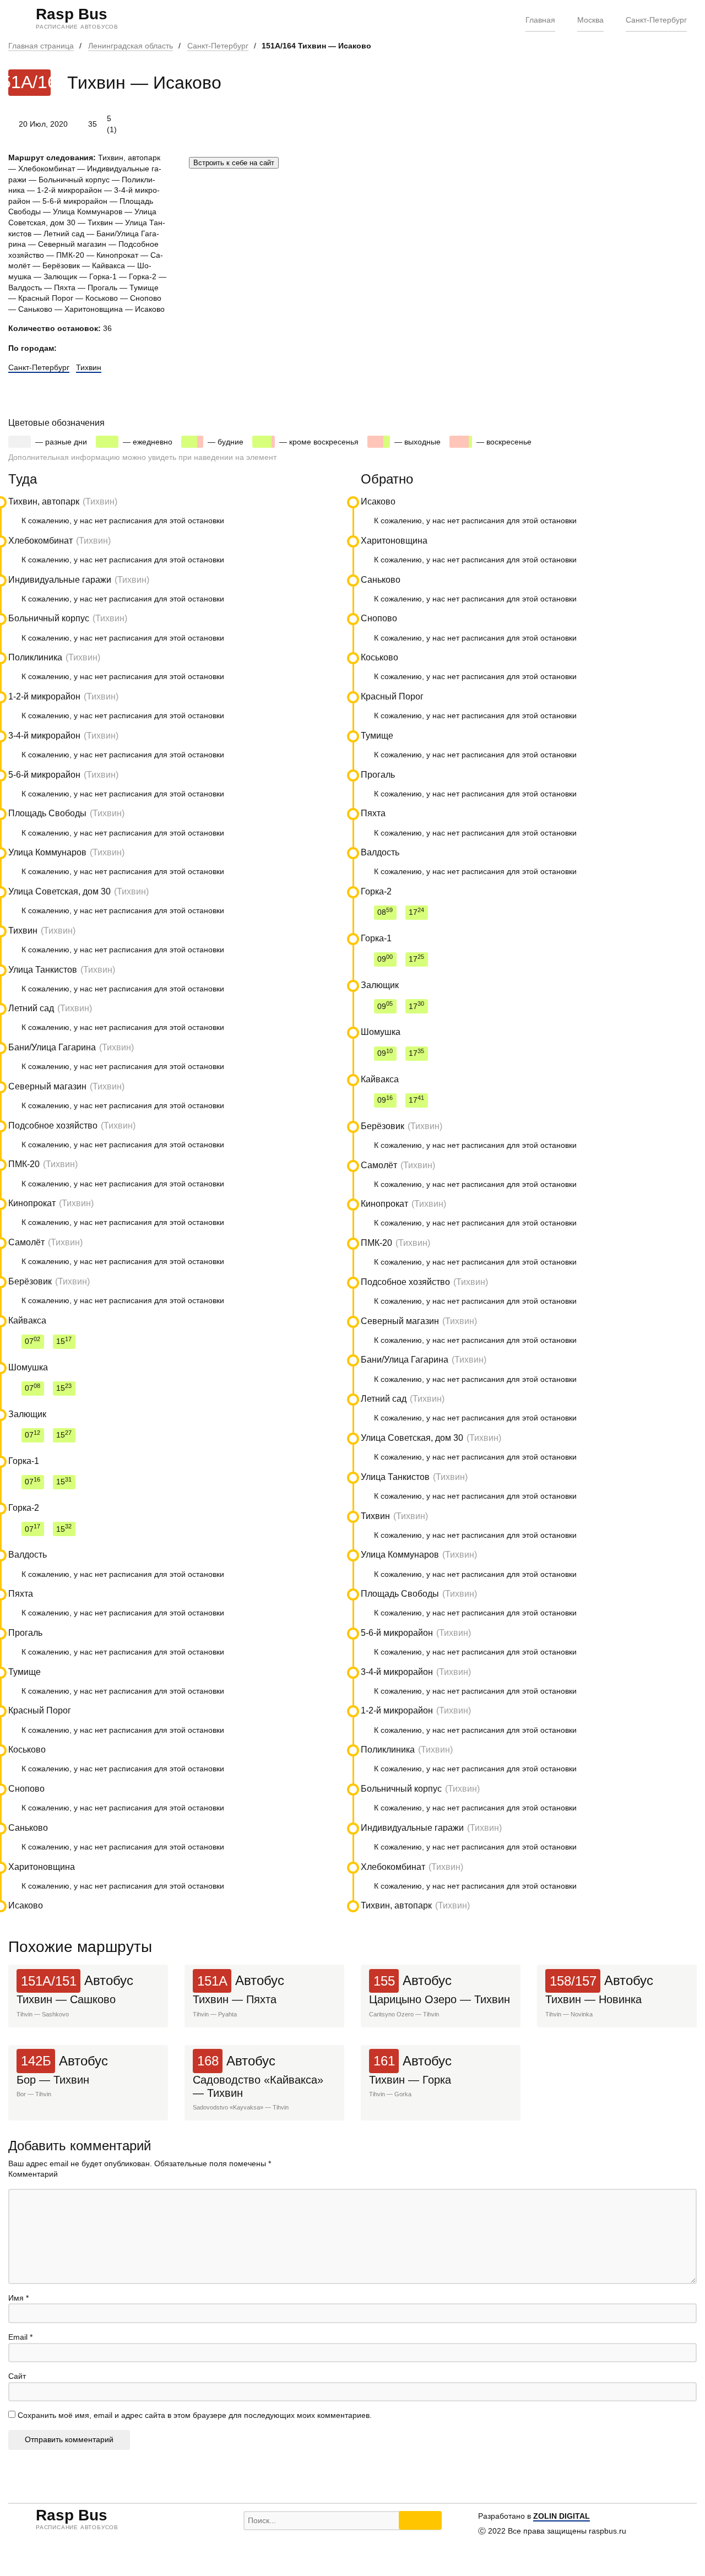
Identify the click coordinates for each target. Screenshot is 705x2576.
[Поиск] (420, 2520)
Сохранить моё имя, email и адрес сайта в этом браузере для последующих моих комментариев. (195, 2415)
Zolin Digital (562, 2516)
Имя (18, 2298)
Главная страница (41, 46)
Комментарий (33, 2174)
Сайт (17, 2376)
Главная (540, 20)
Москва (590, 20)
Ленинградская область (131, 46)
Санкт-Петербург (656, 20)
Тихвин (89, 367)
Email (20, 2337)
